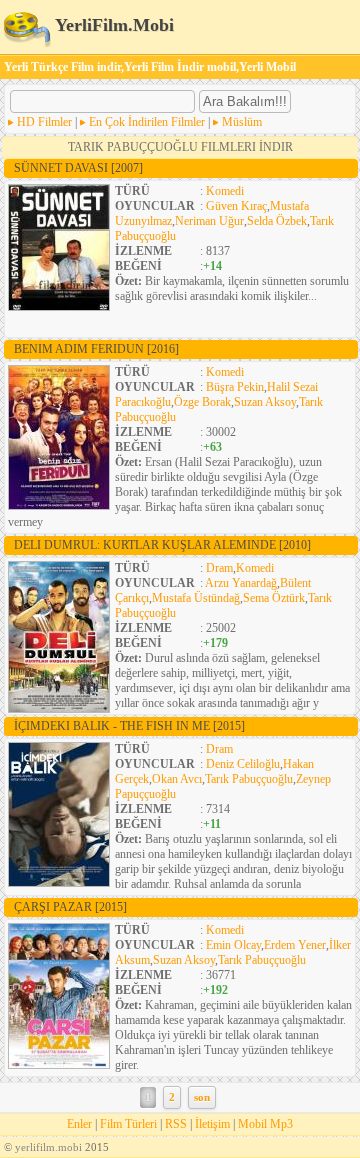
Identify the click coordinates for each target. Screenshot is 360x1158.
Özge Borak (202, 402)
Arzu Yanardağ (241, 583)
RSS (176, 1124)
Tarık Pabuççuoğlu (249, 779)
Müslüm (242, 122)
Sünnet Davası (78, 168)
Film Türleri (128, 1124)
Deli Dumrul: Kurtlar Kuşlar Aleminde (162, 545)
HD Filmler (44, 122)
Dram (219, 568)
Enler (79, 1124)
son (202, 1097)
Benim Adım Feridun (96, 349)
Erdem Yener (295, 945)
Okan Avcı (177, 779)
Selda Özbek (277, 221)
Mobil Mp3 (265, 1124)
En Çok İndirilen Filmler (147, 122)
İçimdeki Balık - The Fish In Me (129, 726)
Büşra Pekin (235, 387)
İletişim (212, 1124)
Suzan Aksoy (265, 402)
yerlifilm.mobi (48, 1147)
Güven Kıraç (236, 206)
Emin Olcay (233, 945)
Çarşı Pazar (70, 907)
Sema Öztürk (274, 598)
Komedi (225, 191)
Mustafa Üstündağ (196, 598)
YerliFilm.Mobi (112, 25)
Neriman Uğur (209, 221)
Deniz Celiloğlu (243, 764)
